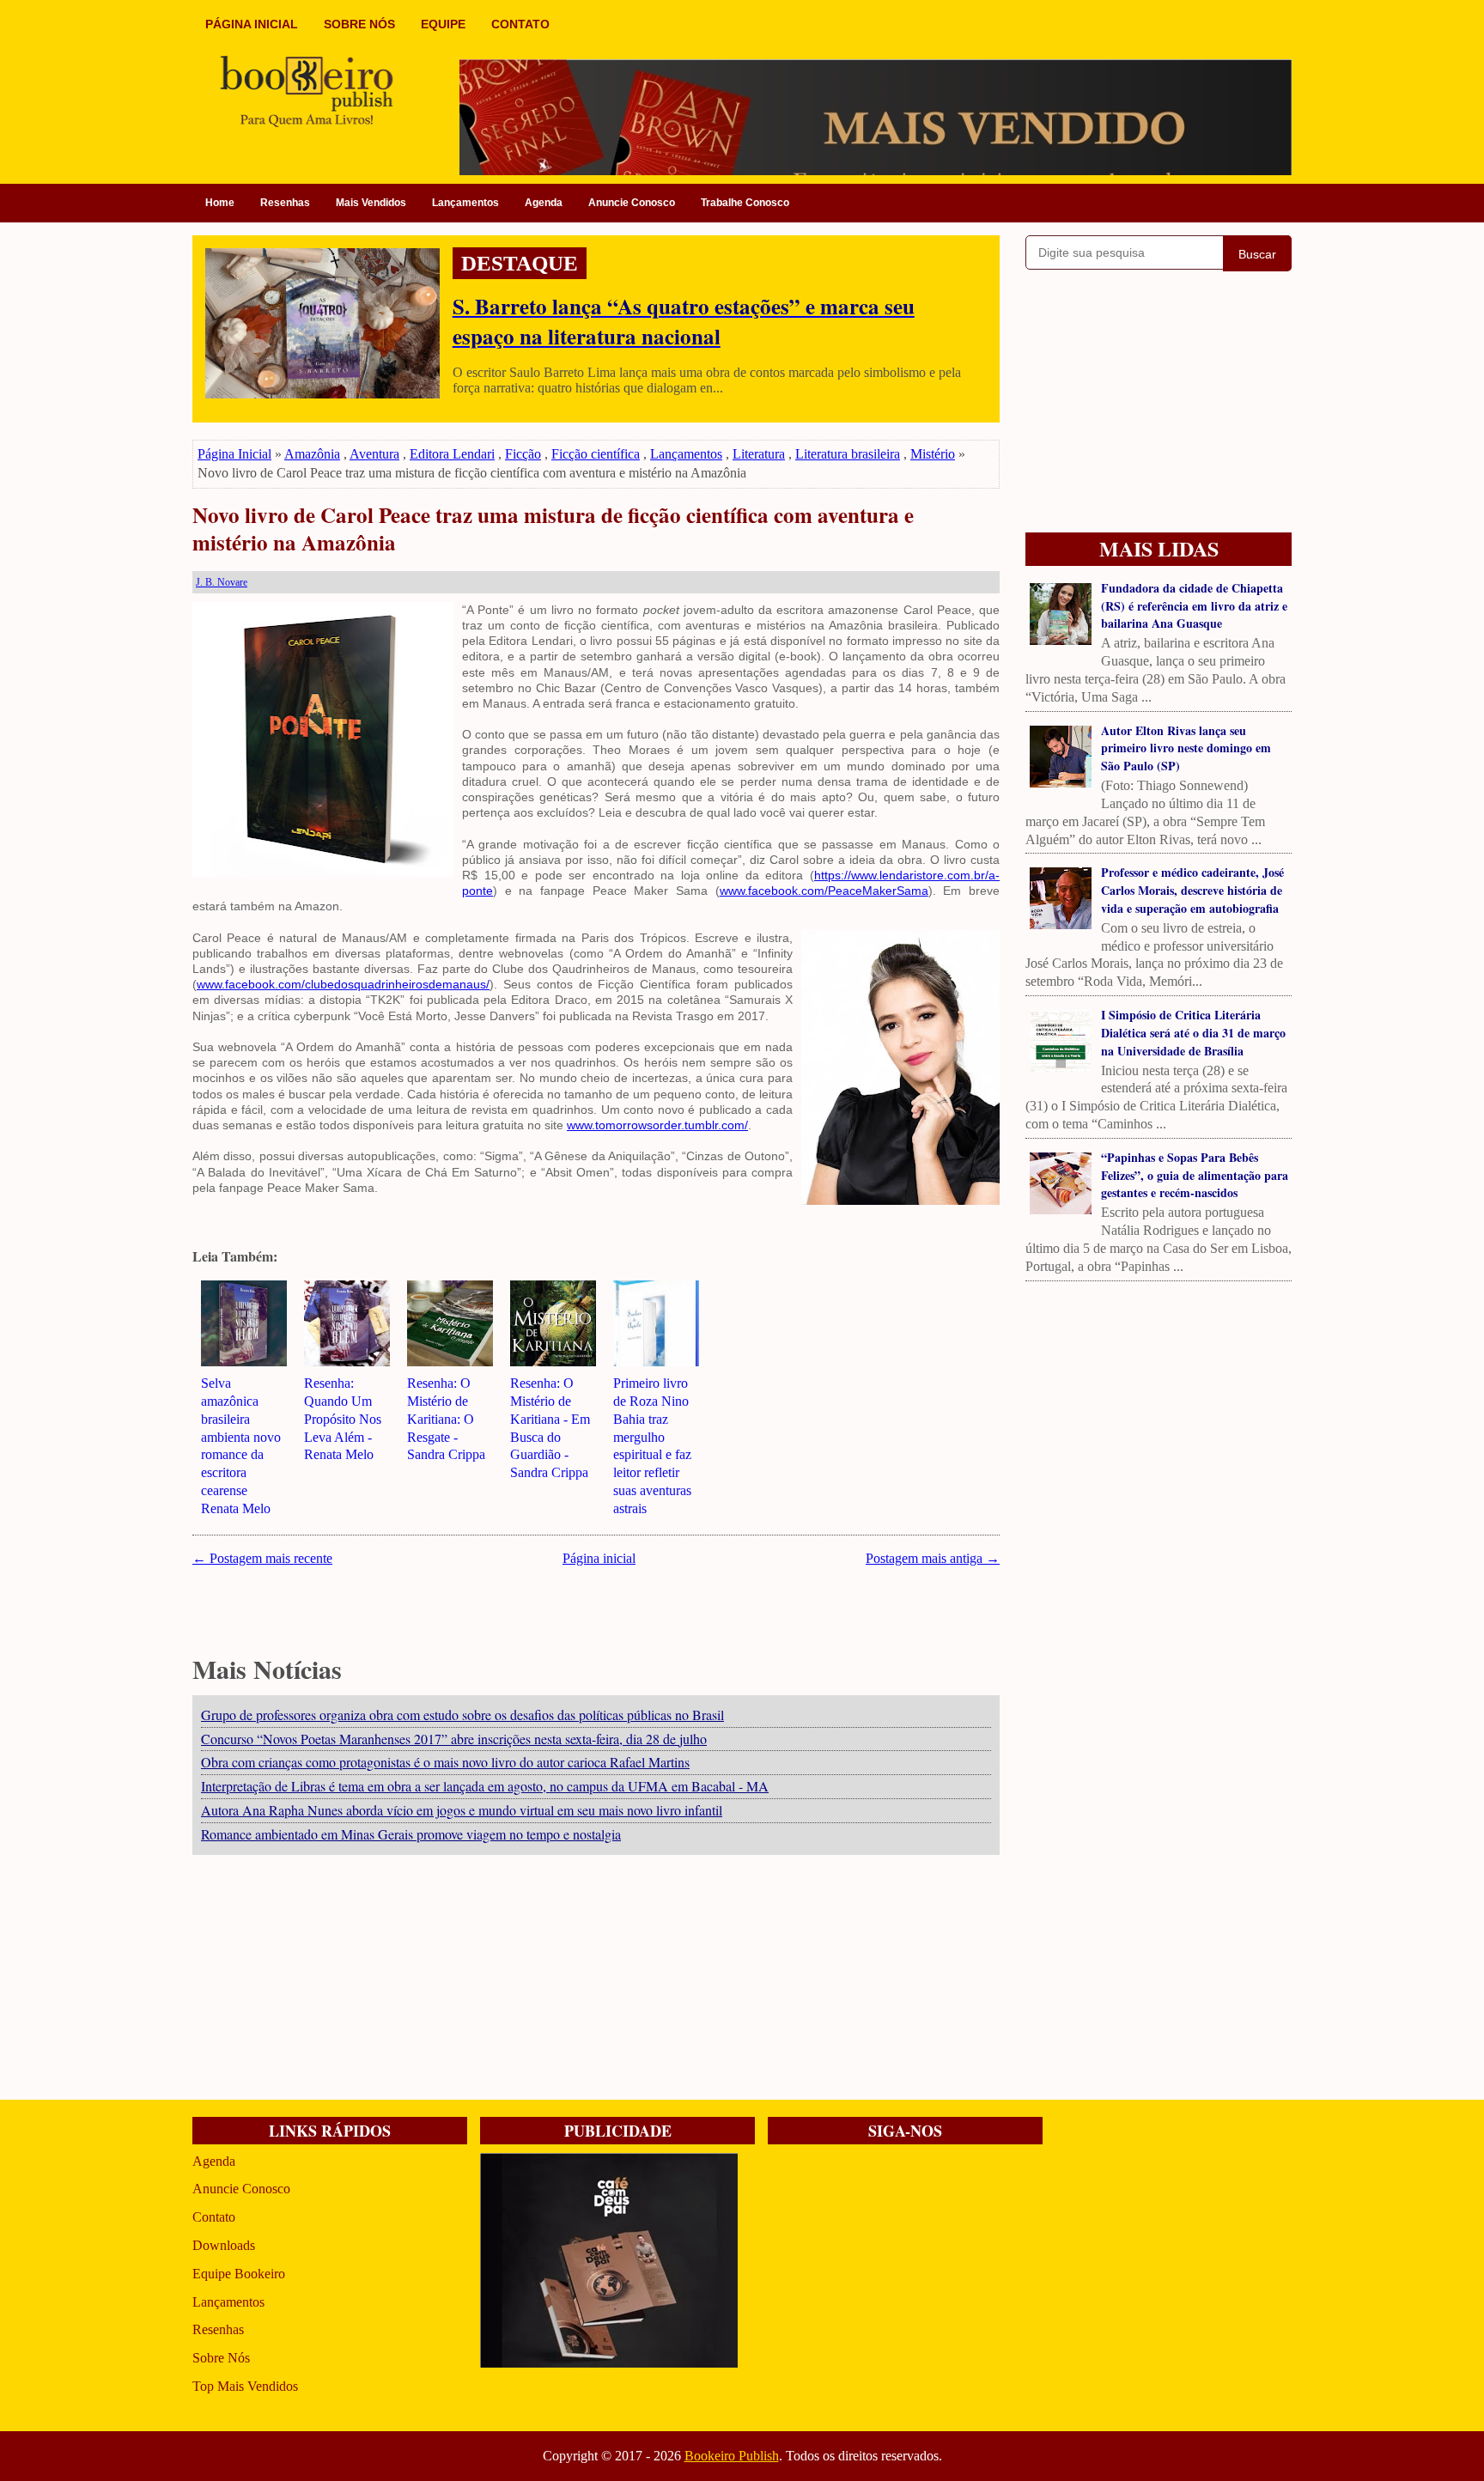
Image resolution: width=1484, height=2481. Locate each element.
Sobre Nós (221, 2358)
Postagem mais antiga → (933, 1558)
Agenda (544, 203)
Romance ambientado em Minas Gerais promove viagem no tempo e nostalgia (411, 1834)
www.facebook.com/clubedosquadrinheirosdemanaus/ (343, 984)
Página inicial (599, 1558)
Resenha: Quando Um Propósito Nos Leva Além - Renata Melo (343, 1419)
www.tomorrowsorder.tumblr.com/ (657, 1125)
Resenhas (285, 203)
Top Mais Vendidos (245, 2386)
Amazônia (312, 454)
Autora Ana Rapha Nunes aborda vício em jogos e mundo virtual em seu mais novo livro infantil (462, 1810)
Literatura (759, 454)
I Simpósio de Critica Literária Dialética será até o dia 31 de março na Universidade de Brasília (1193, 1033)
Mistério (933, 454)
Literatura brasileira (848, 454)
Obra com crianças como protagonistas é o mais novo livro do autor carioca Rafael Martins (445, 1762)
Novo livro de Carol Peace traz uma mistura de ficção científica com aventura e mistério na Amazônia (553, 529)
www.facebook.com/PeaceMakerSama (824, 891)
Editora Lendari (452, 454)
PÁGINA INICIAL (252, 24)
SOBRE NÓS (359, 24)
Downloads (224, 2245)
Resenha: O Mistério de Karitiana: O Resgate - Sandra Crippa (446, 1419)
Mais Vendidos (371, 203)
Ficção (523, 454)
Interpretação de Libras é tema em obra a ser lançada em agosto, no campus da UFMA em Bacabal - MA (485, 1786)
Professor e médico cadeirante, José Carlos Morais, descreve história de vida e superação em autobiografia (1192, 890)
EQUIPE (443, 24)
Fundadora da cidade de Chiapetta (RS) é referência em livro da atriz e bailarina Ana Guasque (1194, 606)
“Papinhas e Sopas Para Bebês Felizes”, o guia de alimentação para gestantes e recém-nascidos (1195, 1175)
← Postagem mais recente (262, 1558)
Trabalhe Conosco (745, 203)
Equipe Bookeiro (239, 2274)
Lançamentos (465, 203)
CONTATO (520, 24)
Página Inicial (234, 454)
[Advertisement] (596, 1979)
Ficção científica (596, 454)
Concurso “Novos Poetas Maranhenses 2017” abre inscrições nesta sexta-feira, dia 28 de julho (454, 1739)
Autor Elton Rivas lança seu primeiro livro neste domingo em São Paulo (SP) (1186, 748)
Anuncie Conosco (632, 203)
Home (220, 203)
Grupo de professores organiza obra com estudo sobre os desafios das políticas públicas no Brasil (462, 1715)
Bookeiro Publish (732, 2456)
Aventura (374, 454)
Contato (214, 2217)
